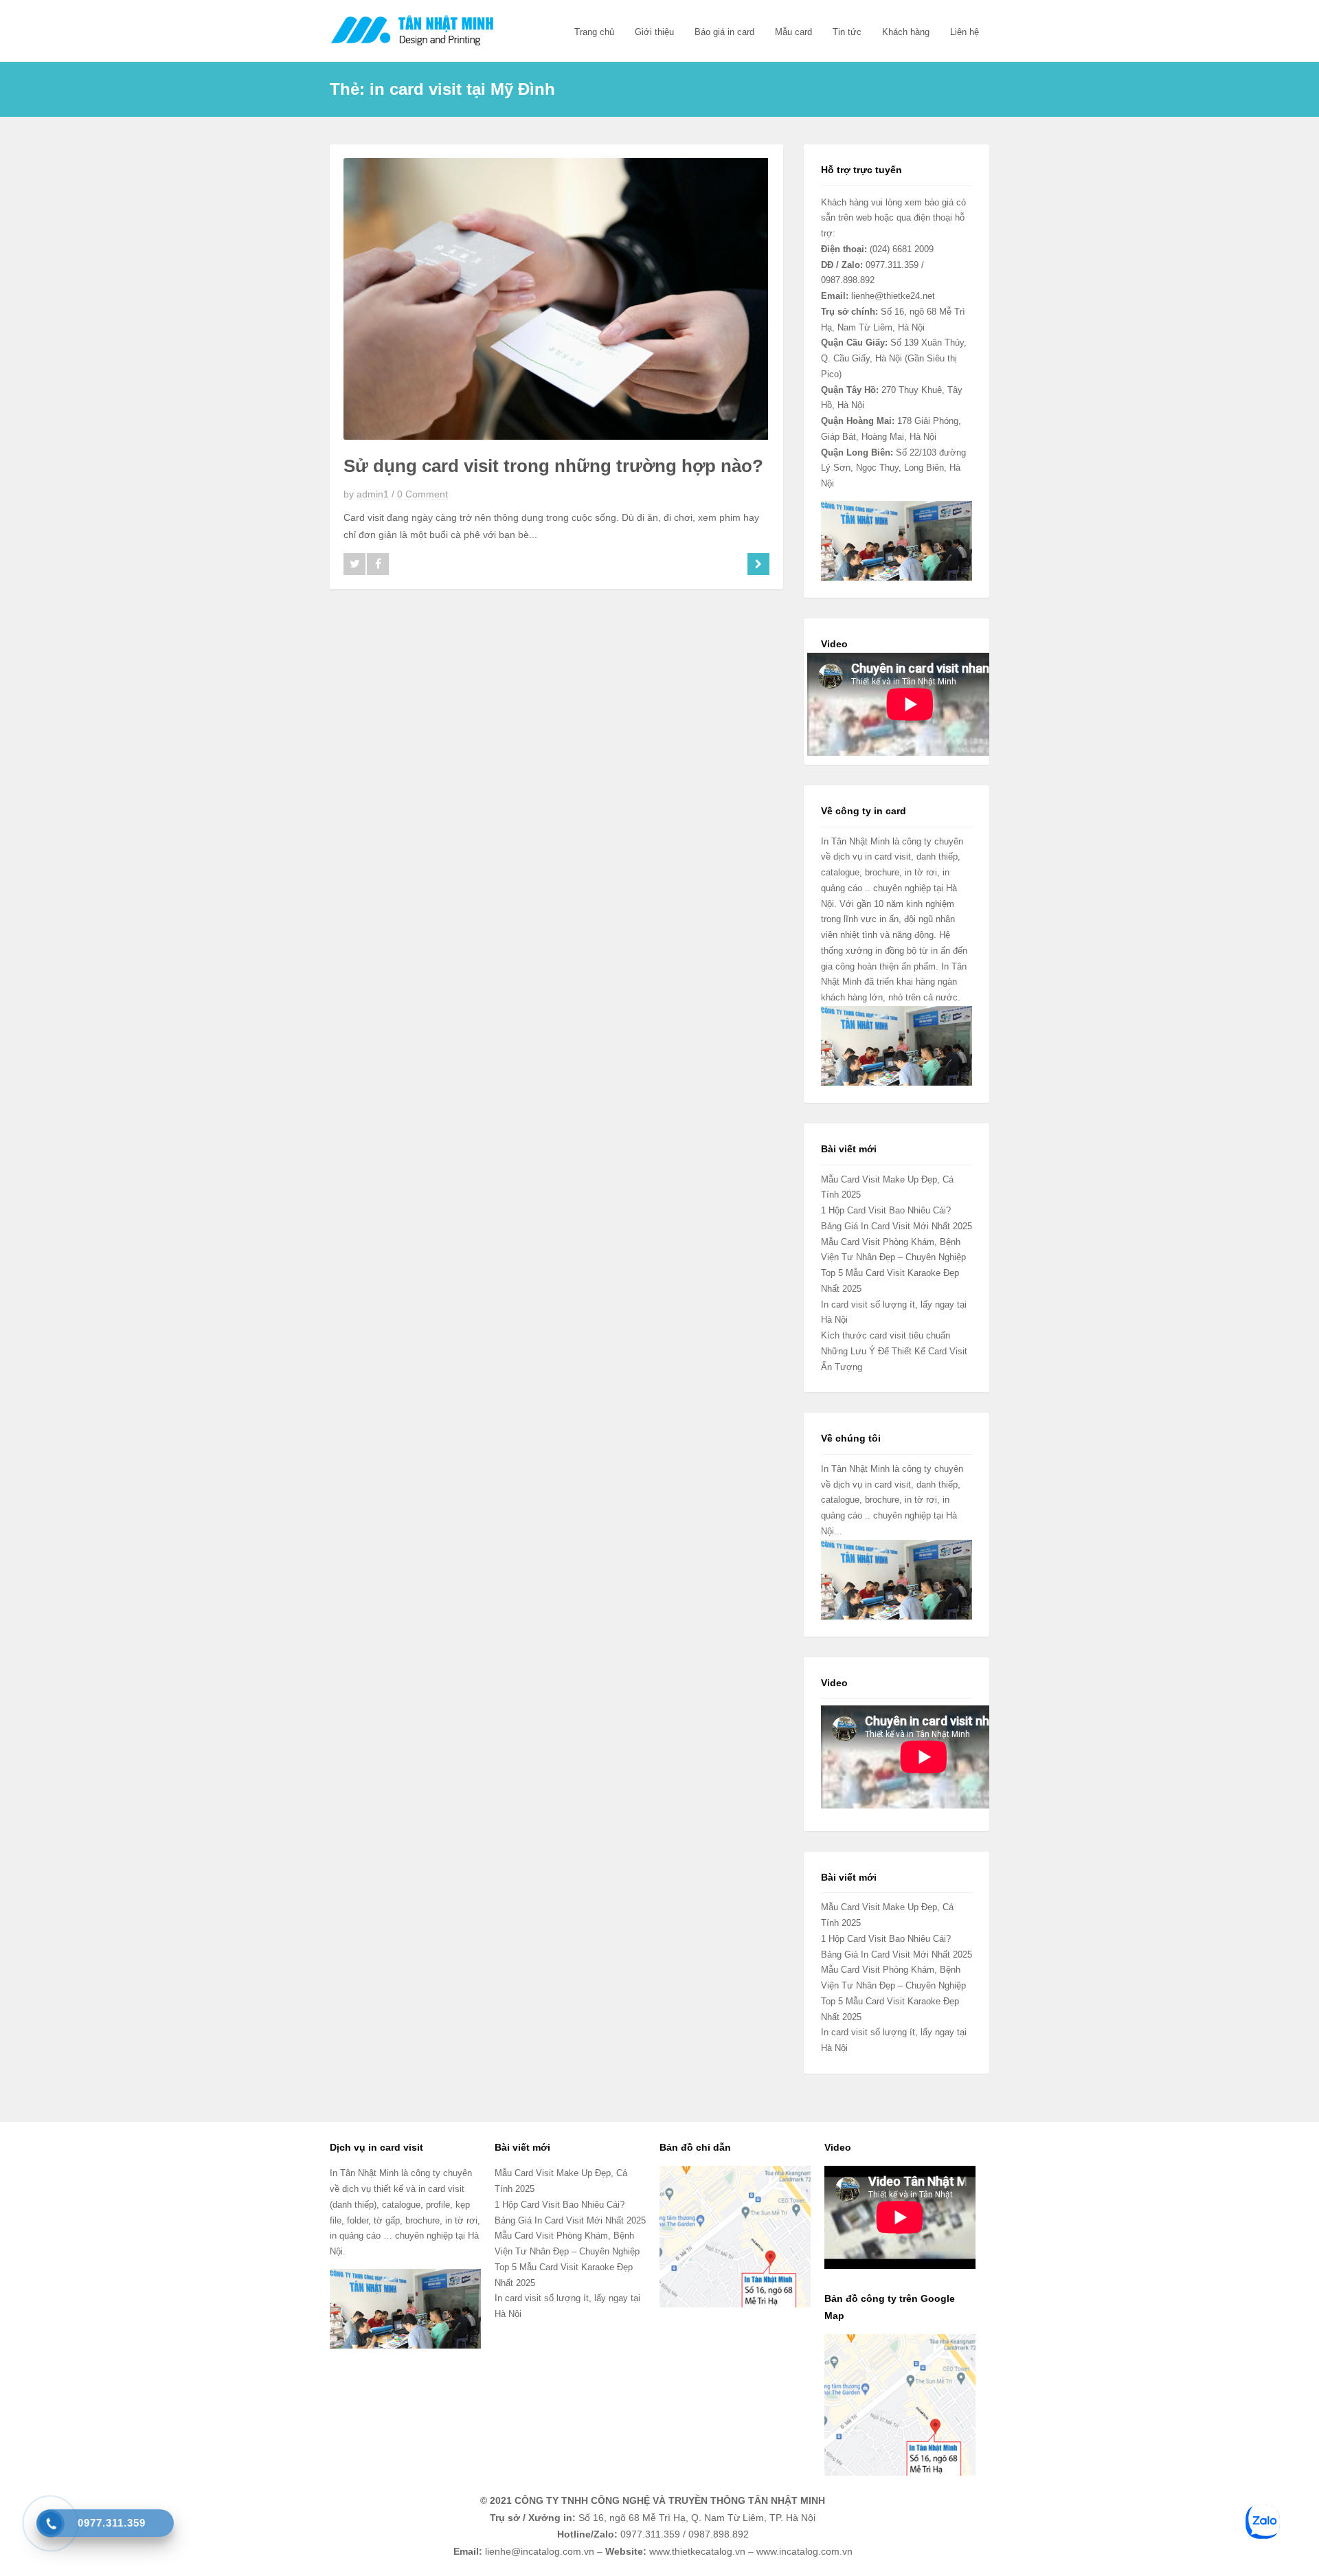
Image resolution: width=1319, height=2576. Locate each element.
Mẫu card (793, 32)
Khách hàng (906, 32)
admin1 (373, 494)
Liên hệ (965, 32)
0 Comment (422, 494)
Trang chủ (594, 32)
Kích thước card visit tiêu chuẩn (886, 1335)
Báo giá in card (724, 32)
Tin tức (847, 32)
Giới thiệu (654, 32)
